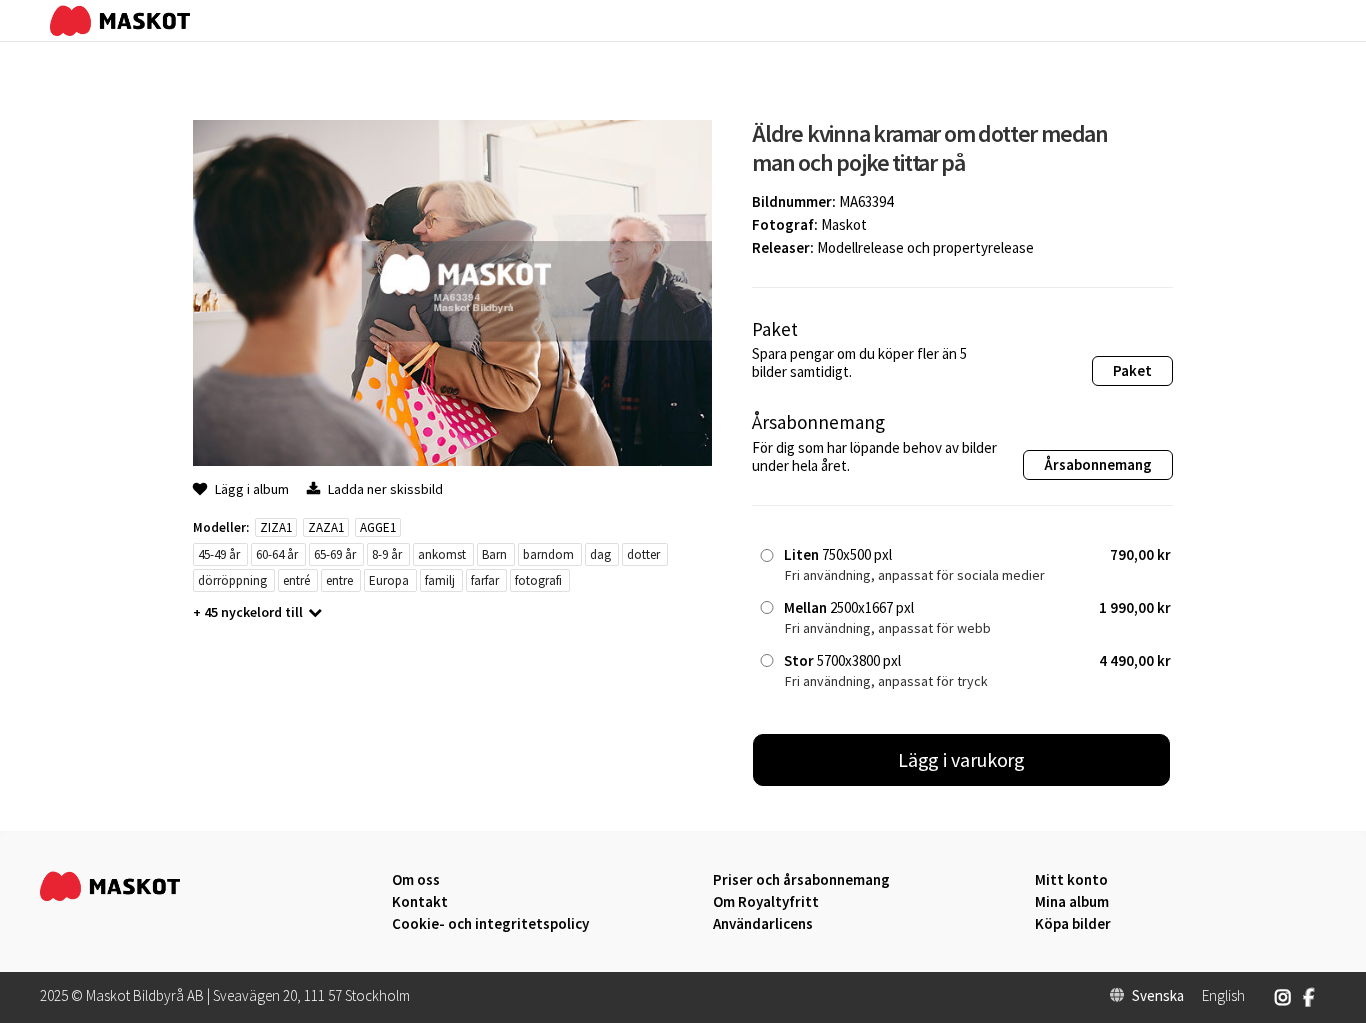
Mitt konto (1071, 880)
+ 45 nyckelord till (248, 612)
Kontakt (420, 902)
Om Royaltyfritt (766, 902)
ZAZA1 (326, 527)
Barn (494, 554)
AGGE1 (378, 527)
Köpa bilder (1073, 924)
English (1223, 996)
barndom (548, 554)
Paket (1132, 370)
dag (600, 554)
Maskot (844, 224)
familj (440, 580)
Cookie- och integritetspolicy (490, 923)
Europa (389, 580)
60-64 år (277, 554)
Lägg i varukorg (962, 759)
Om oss (416, 880)
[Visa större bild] (452, 460)
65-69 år (335, 554)
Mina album (1072, 902)
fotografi (538, 580)
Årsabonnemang (1098, 464)
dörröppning (232, 580)
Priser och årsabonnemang (801, 880)
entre (339, 580)
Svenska (1158, 996)
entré (296, 580)
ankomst (442, 554)
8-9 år (387, 554)
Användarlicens (763, 924)
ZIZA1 (276, 527)
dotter (643, 554)
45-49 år (219, 554)
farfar (485, 580)
